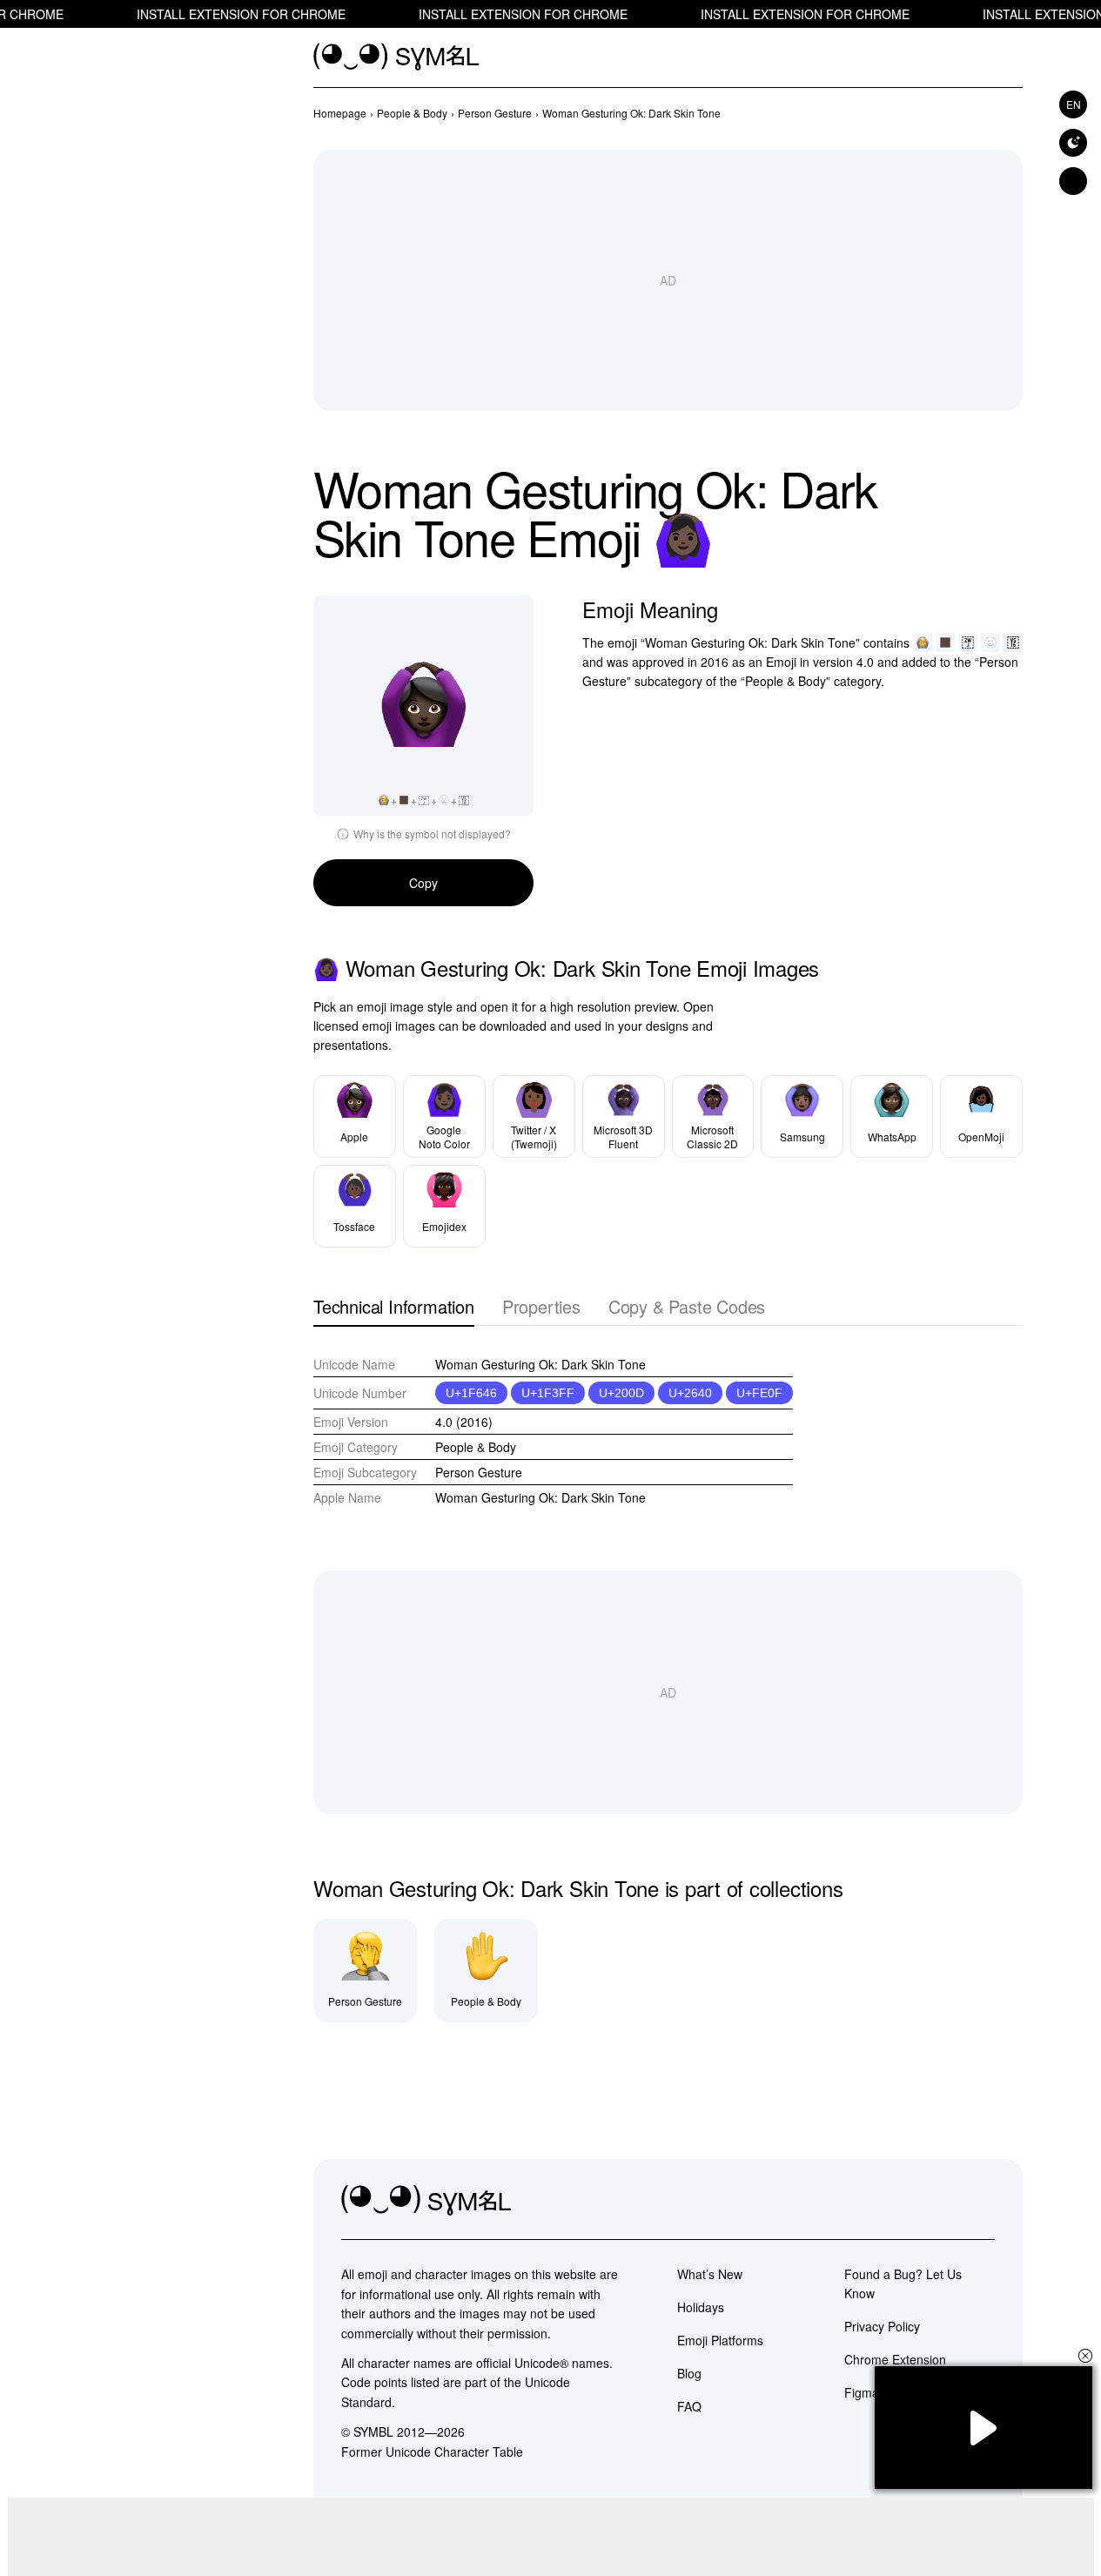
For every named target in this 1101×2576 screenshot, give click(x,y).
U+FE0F (759, 1393)
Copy (423, 883)
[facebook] (981, 2201)
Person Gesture (479, 1472)
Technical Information (394, 1308)
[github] (943, 2201)
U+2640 (690, 1393)
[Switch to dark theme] (1073, 143)
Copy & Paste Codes (687, 1308)
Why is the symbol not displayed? (432, 834)
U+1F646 (471, 1393)
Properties (541, 1308)
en (1074, 104)
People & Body (476, 1447)
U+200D (621, 1393)
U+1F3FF (548, 1393)
